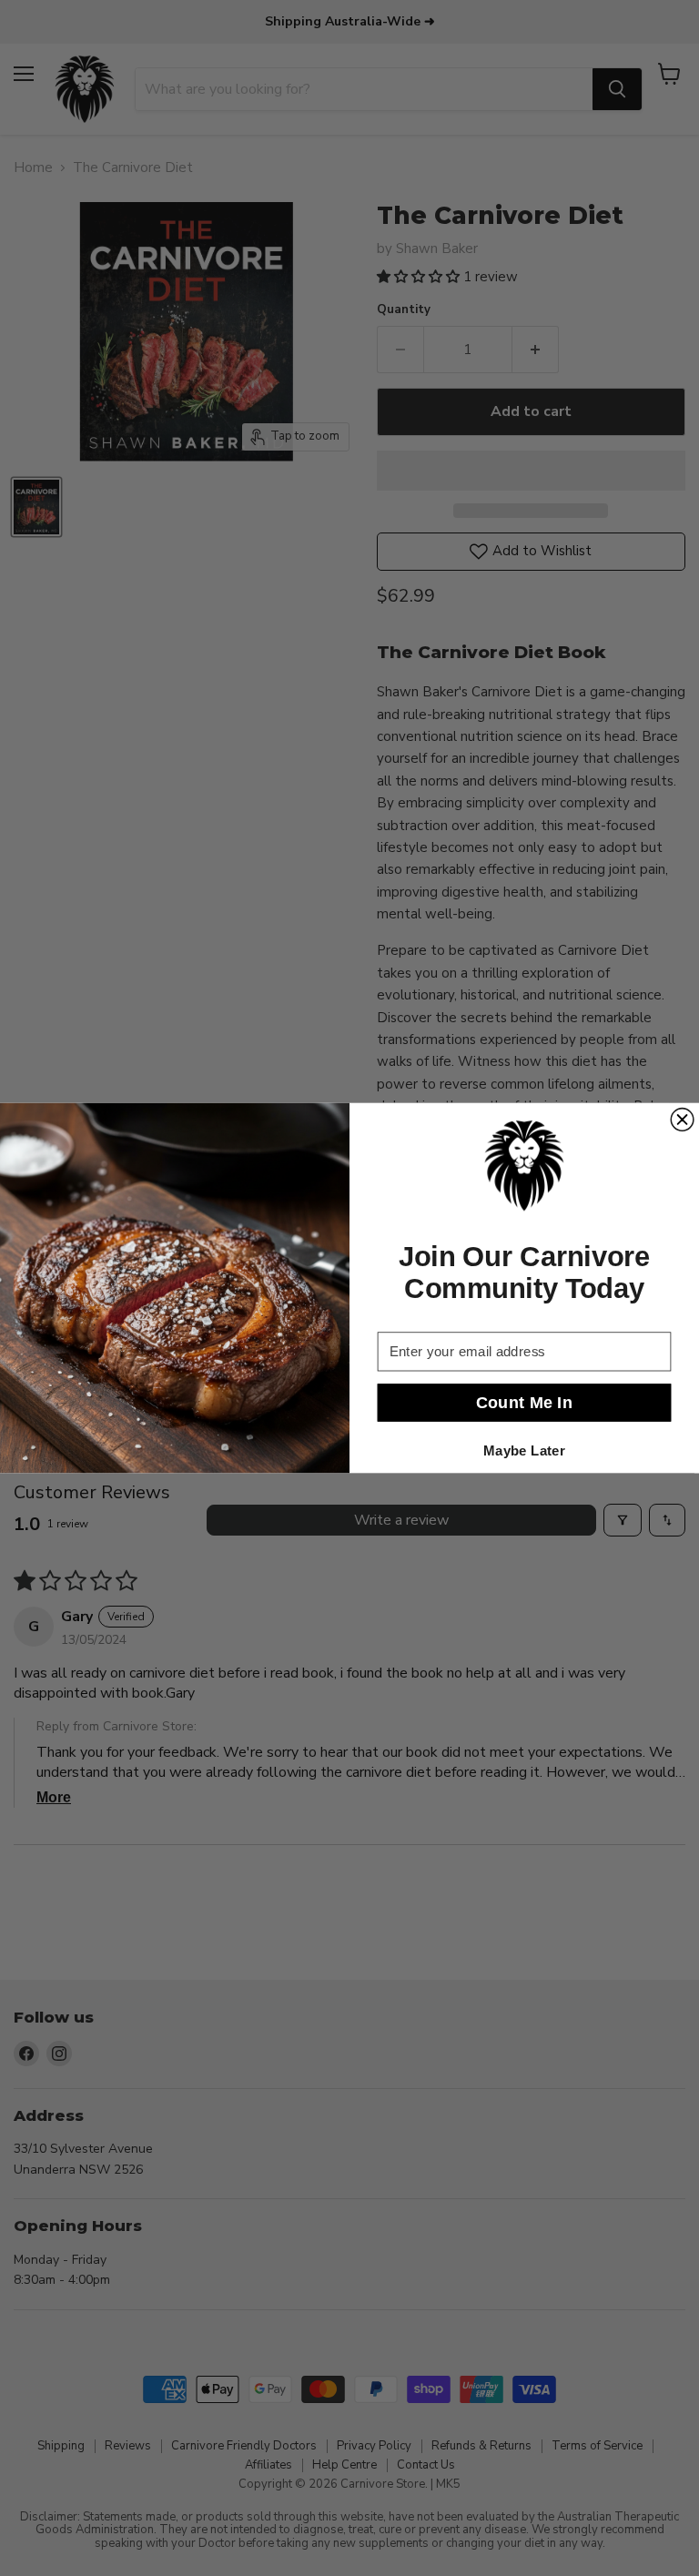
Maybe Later (524, 1450)
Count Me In (525, 1402)
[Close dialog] (682, 1120)
